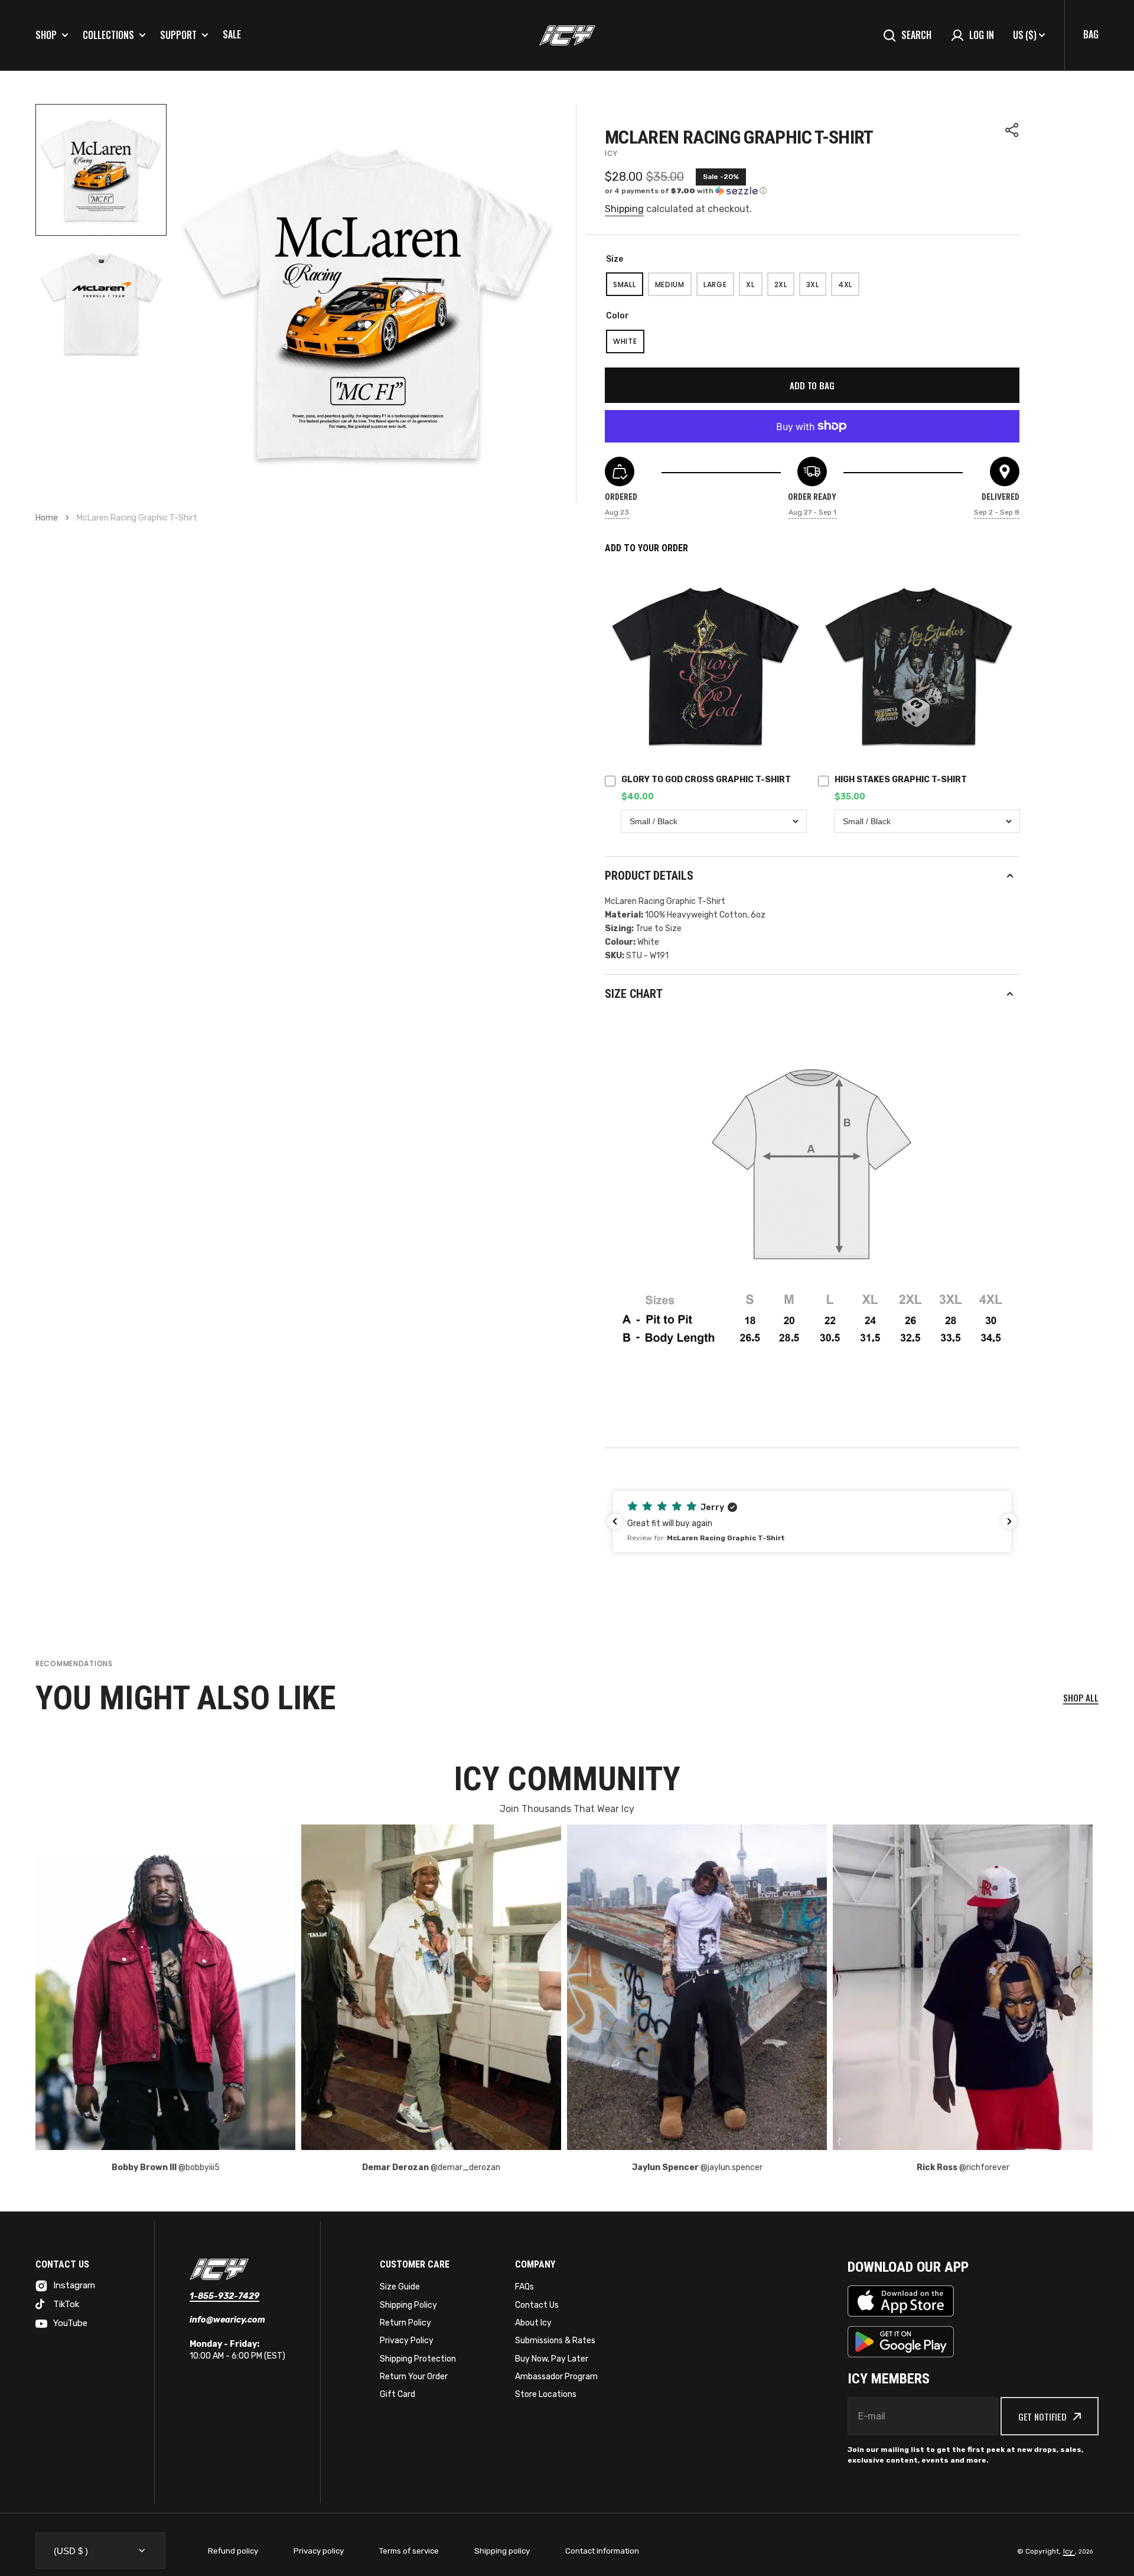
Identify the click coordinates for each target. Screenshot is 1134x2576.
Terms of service (409, 2551)
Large (719, 288)
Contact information (602, 2551)
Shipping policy (502, 2551)
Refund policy (233, 2551)
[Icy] (567, 35)
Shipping (624, 209)
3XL (816, 288)
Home (47, 518)
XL (754, 288)
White (629, 345)
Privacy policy (319, 2551)
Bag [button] (1091, 34)
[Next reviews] (1009, 1521)
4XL (849, 288)
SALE (232, 34)
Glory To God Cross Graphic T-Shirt (706, 780)
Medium (673, 288)
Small (628, 288)
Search (916, 35)
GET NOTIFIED (1042, 2416)
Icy (1069, 2551)
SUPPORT (178, 35)
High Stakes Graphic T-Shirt (901, 780)
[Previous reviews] (615, 1521)
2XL (784, 288)
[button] (1012, 130)
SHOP (46, 35)
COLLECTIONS (108, 35)
